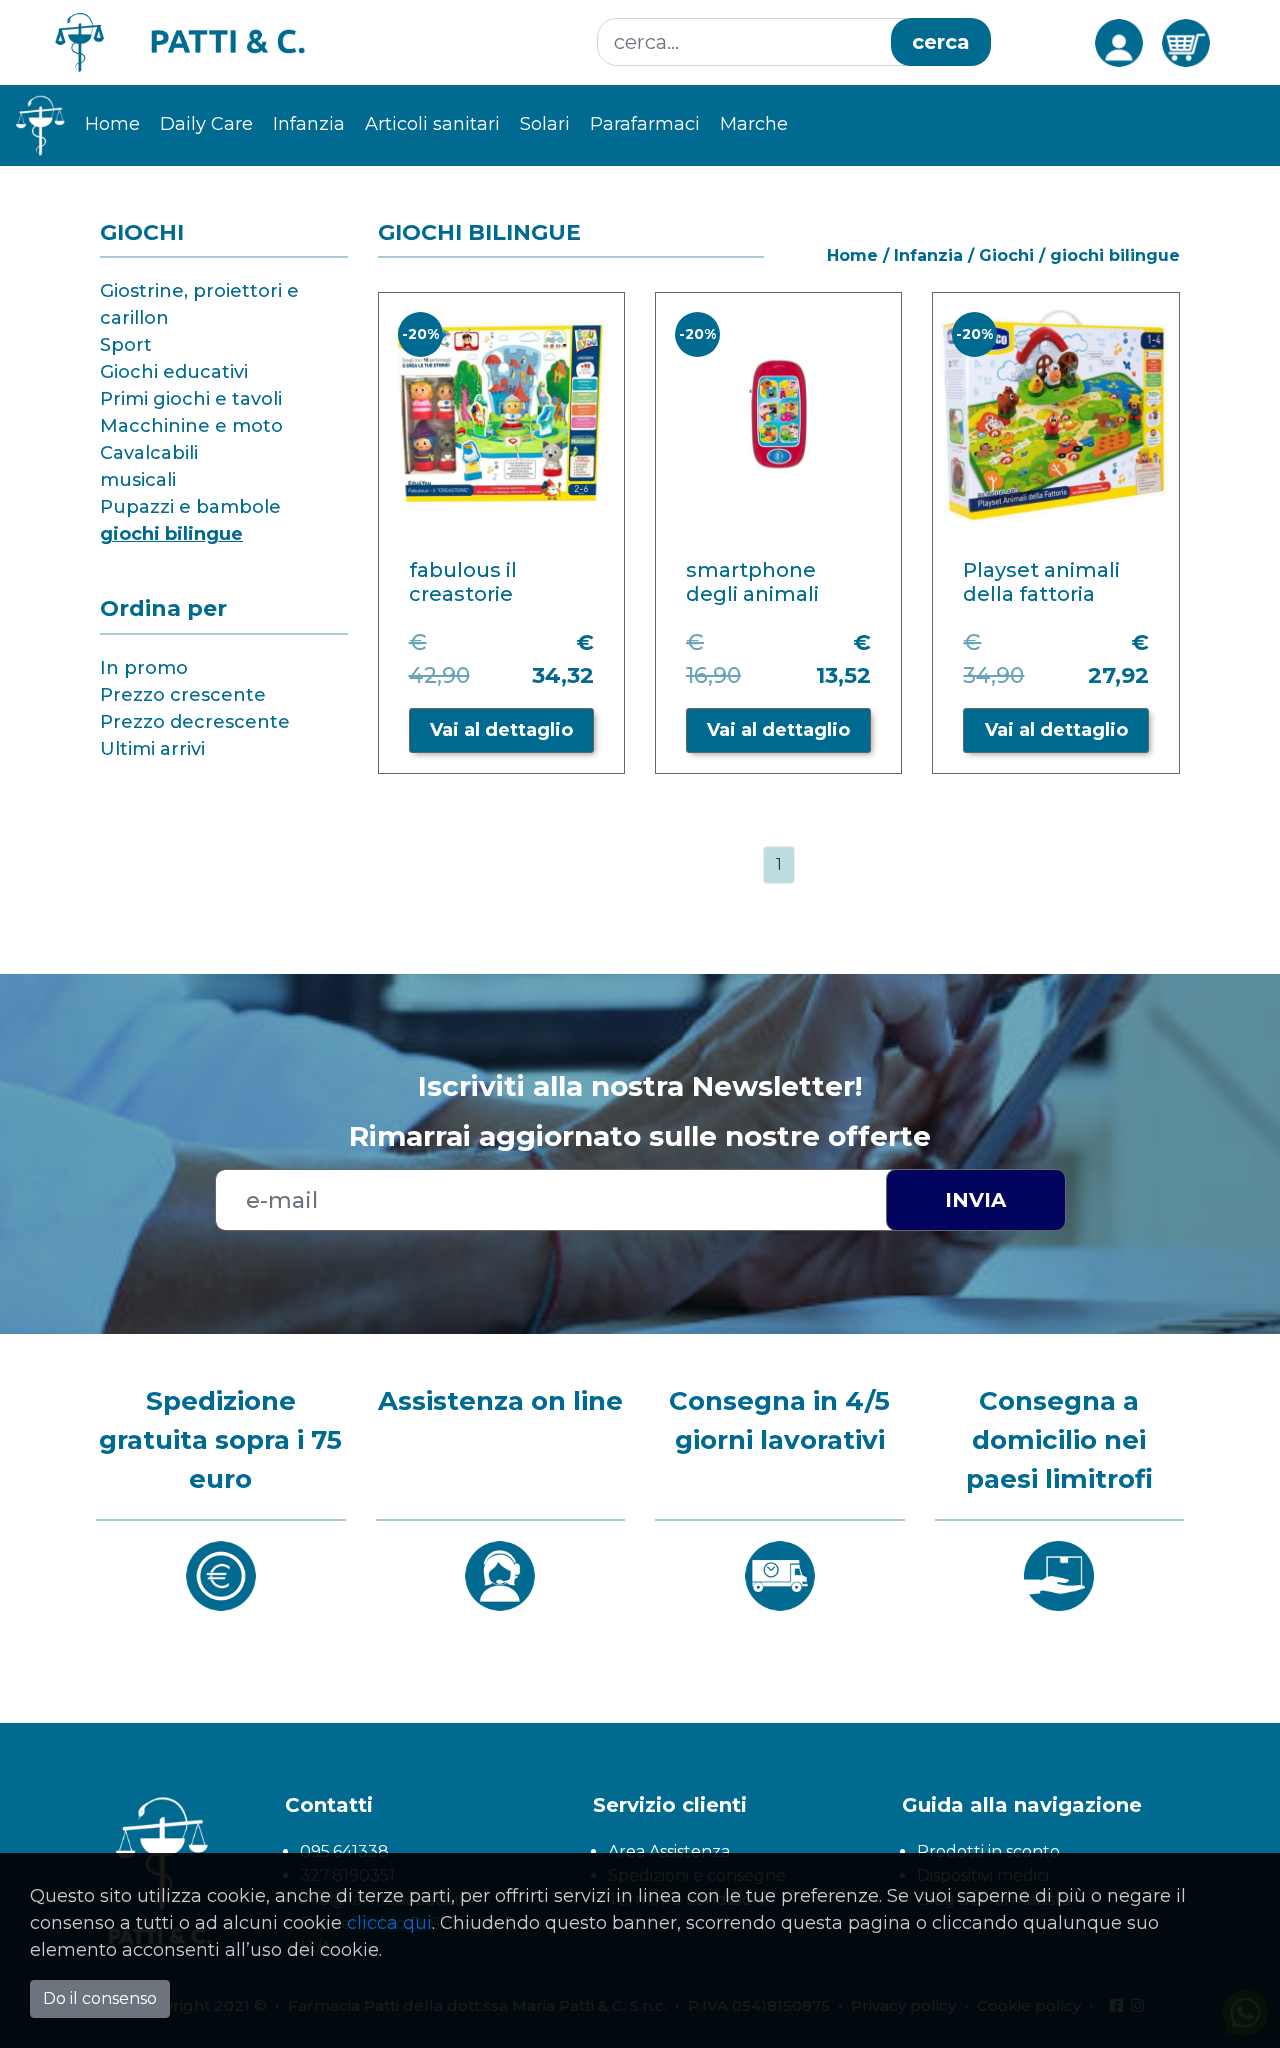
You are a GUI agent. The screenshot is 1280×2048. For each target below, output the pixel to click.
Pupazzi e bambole (190, 507)
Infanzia (928, 255)
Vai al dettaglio (501, 730)
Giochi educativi (174, 372)
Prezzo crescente (183, 695)
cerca (941, 42)
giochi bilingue (171, 534)
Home (112, 124)
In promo (144, 668)
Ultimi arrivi (152, 749)
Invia (975, 1200)
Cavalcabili (149, 453)
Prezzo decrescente (195, 722)
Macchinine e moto (191, 426)
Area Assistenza (669, 1851)
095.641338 (344, 1851)
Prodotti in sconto (988, 1851)
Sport (126, 345)
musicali (138, 480)
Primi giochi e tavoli (191, 399)
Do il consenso (100, 1998)
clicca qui (389, 1923)
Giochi (1006, 255)
